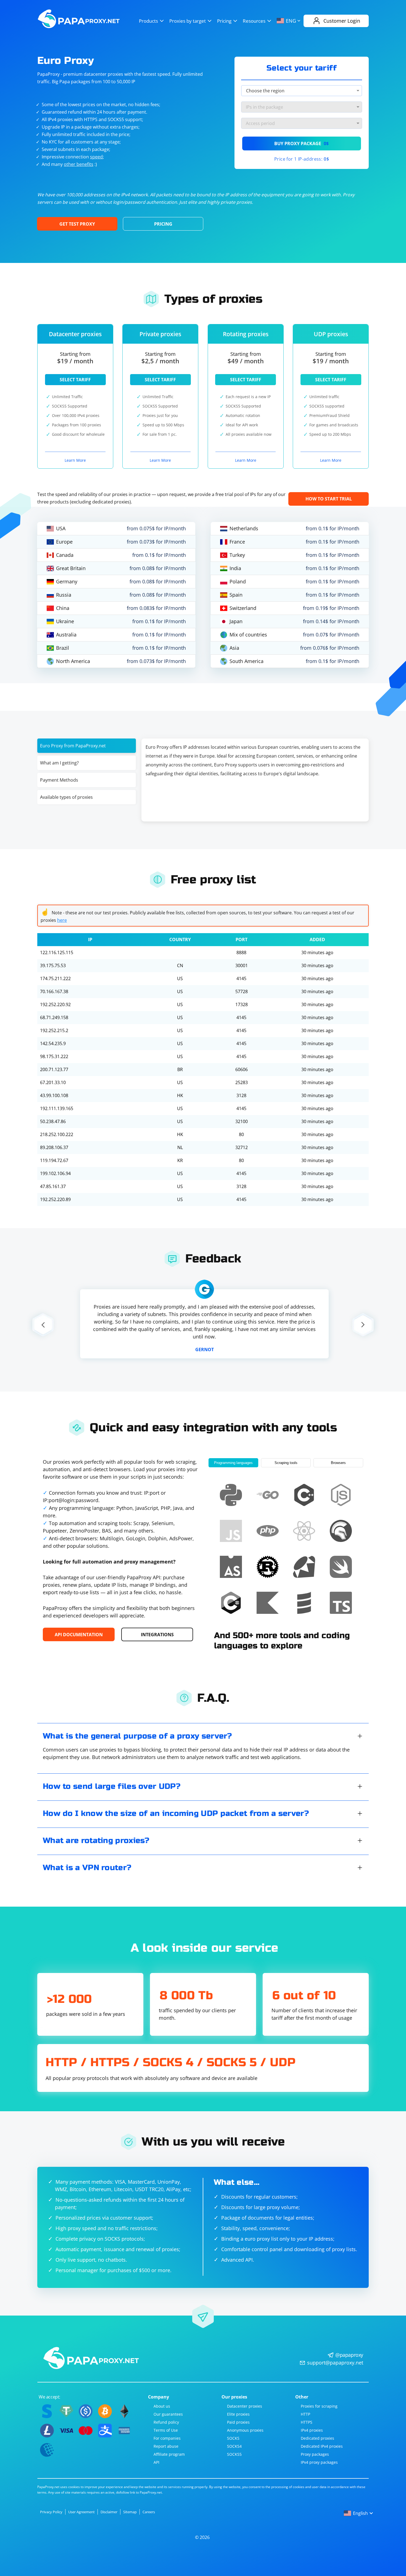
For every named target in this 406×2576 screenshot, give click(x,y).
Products (148, 21)
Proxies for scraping (319, 2406)
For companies (167, 2438)
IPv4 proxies (312, 2430)
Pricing (224, 21)
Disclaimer (109, 2512)
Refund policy (166, 2422)
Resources (254, 21)
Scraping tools (286, 1463)
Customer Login (342, 21)
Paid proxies (238, 2422)
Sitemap (130, 2512)
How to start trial (329, 499)
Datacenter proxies (245, 2406)
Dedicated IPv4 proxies (322, 2446)
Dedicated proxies (317, 2438)
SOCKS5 (234, 2454)
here (62, 920)
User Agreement (81, 2512)
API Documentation (79, 1635)
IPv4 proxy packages (319, 2462)
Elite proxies (238, 2414)
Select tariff (75, 380)
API (156, 2462)
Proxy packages (315, 2454)
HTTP (305, 2414)
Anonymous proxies (245, 2430)
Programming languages (233, 1463)
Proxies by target (188, 21)
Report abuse (166, 2446)
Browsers (338, 1463)
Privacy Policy (51, 2512)
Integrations (157, 1635)
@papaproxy (349, 2355)
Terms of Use (166, 2430)
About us (162, 2406)
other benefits (79, 164)
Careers (149, 2512)
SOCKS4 (234, 2446)
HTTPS (307, 2422)
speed (96, 157)
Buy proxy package (302, 143)
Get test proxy (77, 224)
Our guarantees (168, 2414)
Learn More (75, 460)
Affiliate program (169, 2454)
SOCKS (233, 2438)
